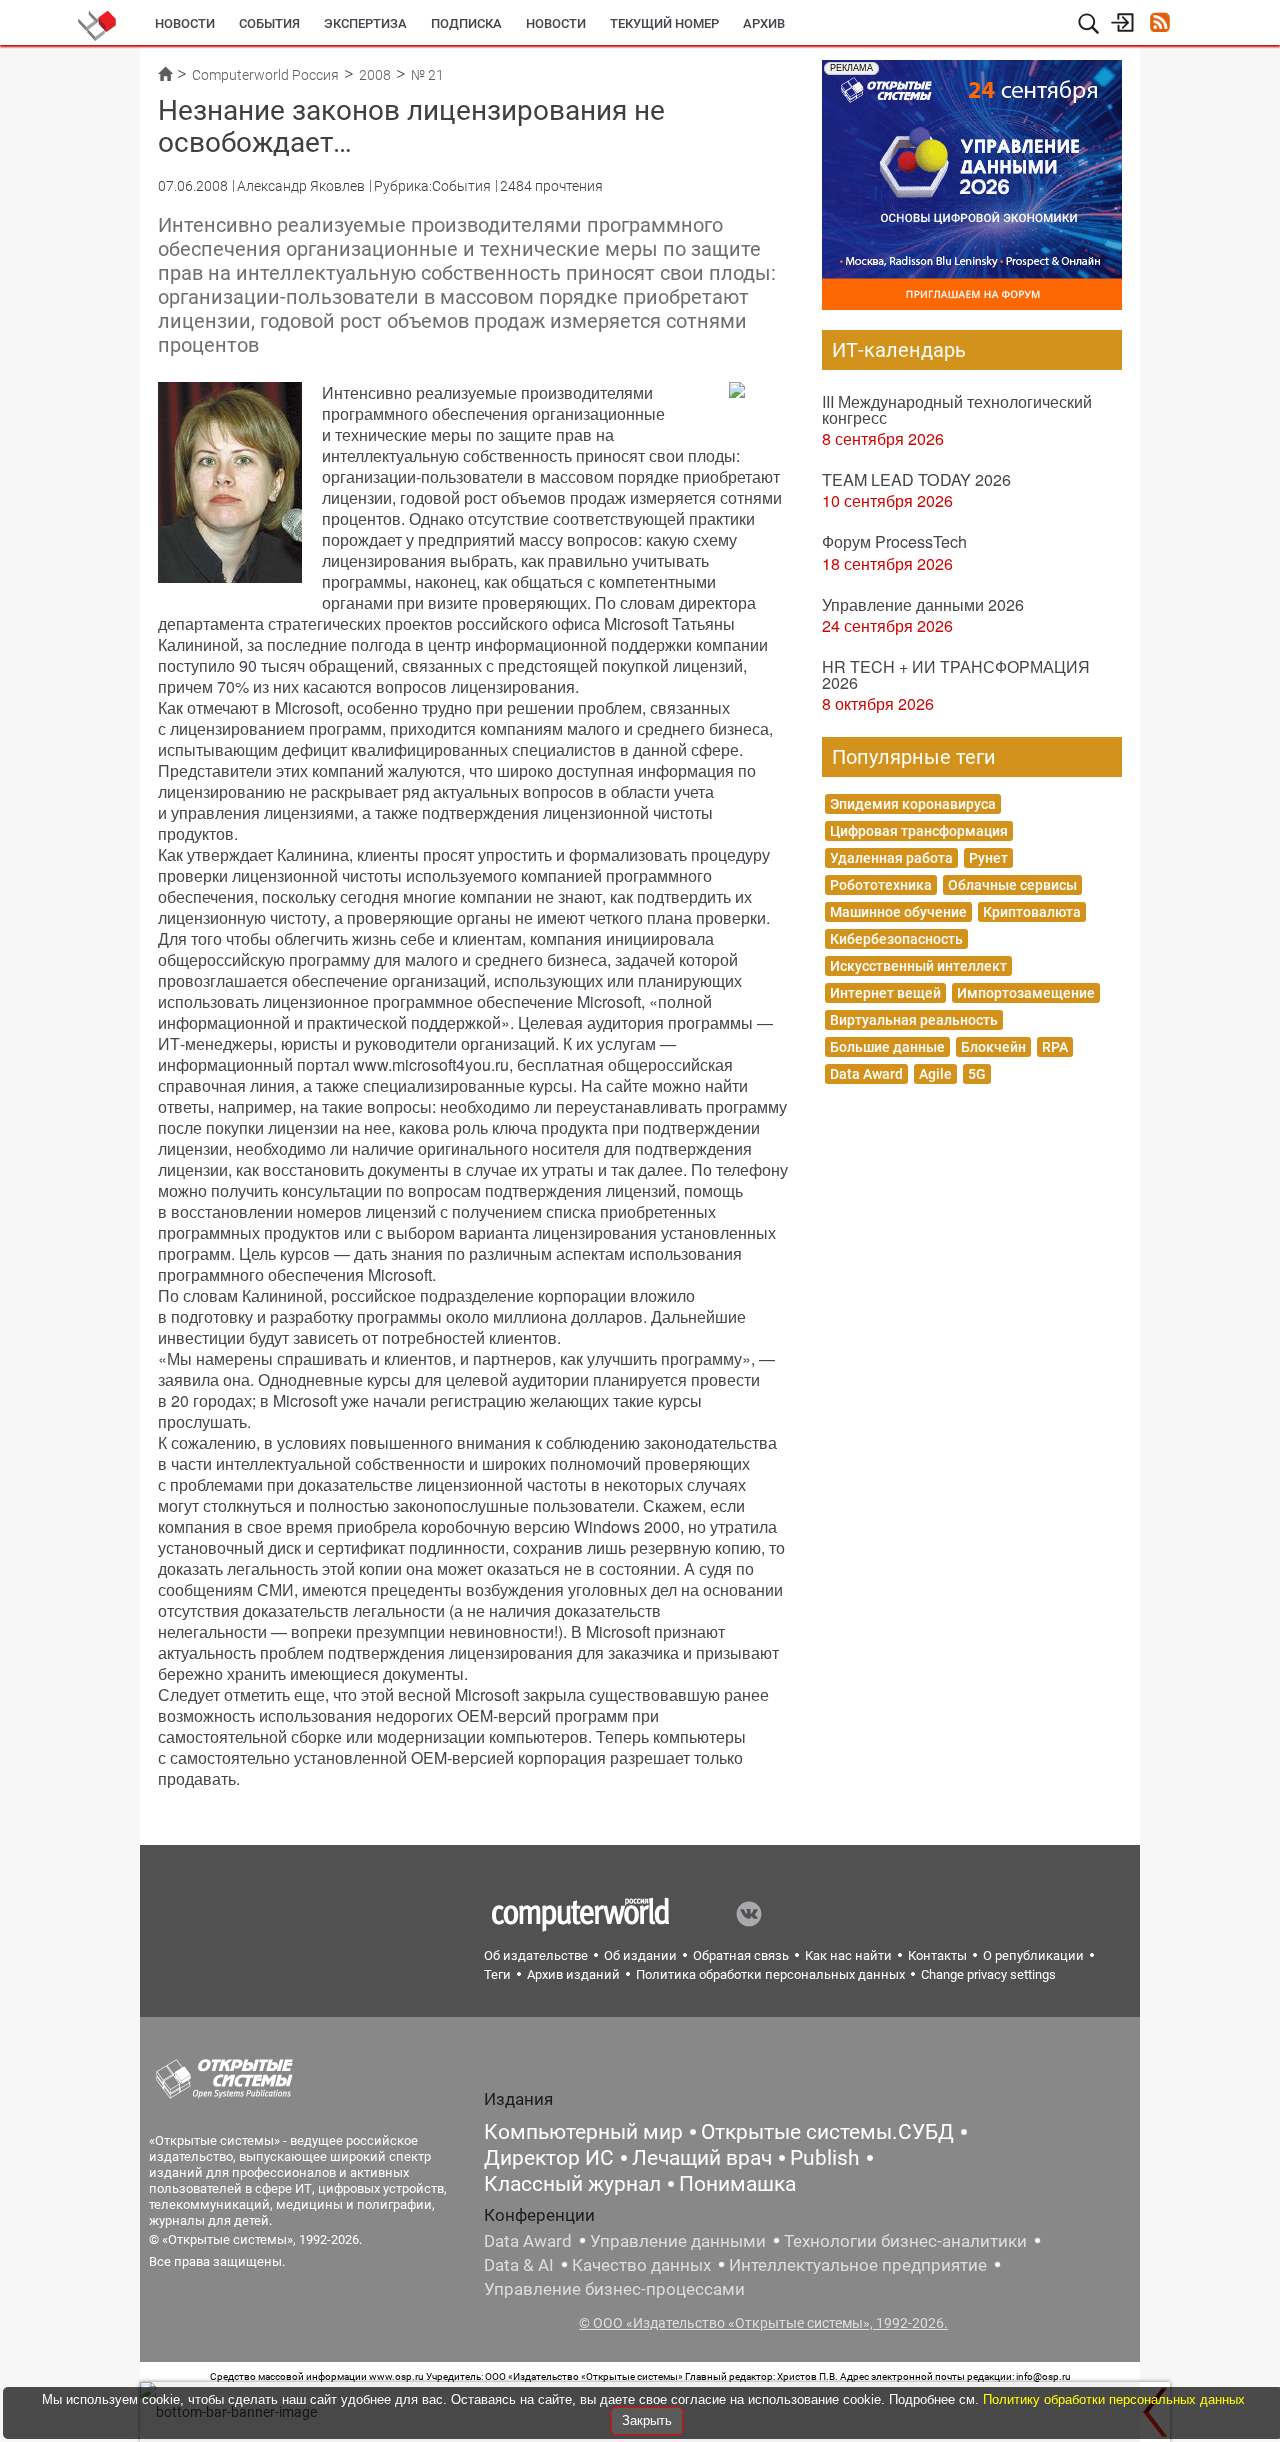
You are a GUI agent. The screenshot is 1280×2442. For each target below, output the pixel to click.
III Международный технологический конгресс (957, 409)
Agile (935, 1074)
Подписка (466, 23)
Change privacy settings (988, 1974)
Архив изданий (573, 1974)
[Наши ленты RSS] (1159, 24)
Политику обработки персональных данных (1114, 2399)
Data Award (866, 1074)
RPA (1055, 1047)
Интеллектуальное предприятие (858, 2265)
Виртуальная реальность (914, 1020)
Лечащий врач (702, 2158)
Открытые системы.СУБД (827, 2132)
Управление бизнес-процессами (614, 2289)
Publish (825, 2158)
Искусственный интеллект (918, 966)
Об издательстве (536, 1955)
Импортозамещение (1026, 993)
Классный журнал (572, 2184)
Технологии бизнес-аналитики (905, 2241)
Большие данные (887, 1047)
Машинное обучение (898, 912)
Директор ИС (549, 2158)
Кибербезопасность (896, 939)
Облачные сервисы (1012, 885)
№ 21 (427, 75)
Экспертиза (365, 23)
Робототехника (881, 885)
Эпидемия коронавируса (913, 804)
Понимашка (737, 2184)
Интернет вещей (885, 993)
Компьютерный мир (583, 2132)
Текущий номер (664, 23)
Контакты (937, 1955)
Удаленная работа (891, 858)
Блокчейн (993, 1047)
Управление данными (678, 2241)
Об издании (640, 1955)
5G (977, 1074)
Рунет (988, 858)
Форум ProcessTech (894, 541)
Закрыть (647, 2420)
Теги (497, 1974)
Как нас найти (848, 1955)
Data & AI (519, 2265)
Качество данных (641, 2265)
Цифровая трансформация (919, 831)
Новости (185, 23)
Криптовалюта (1032, 912)
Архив (764, 23)
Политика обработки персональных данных (770, 1974)
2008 (375, 75)
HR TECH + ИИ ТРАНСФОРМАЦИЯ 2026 (956, 674)
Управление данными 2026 (923, 604)
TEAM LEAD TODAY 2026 (916, 479)
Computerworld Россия (265, 75)
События (269, 23)
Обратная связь (741, 1955)
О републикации (1033, 1955)
